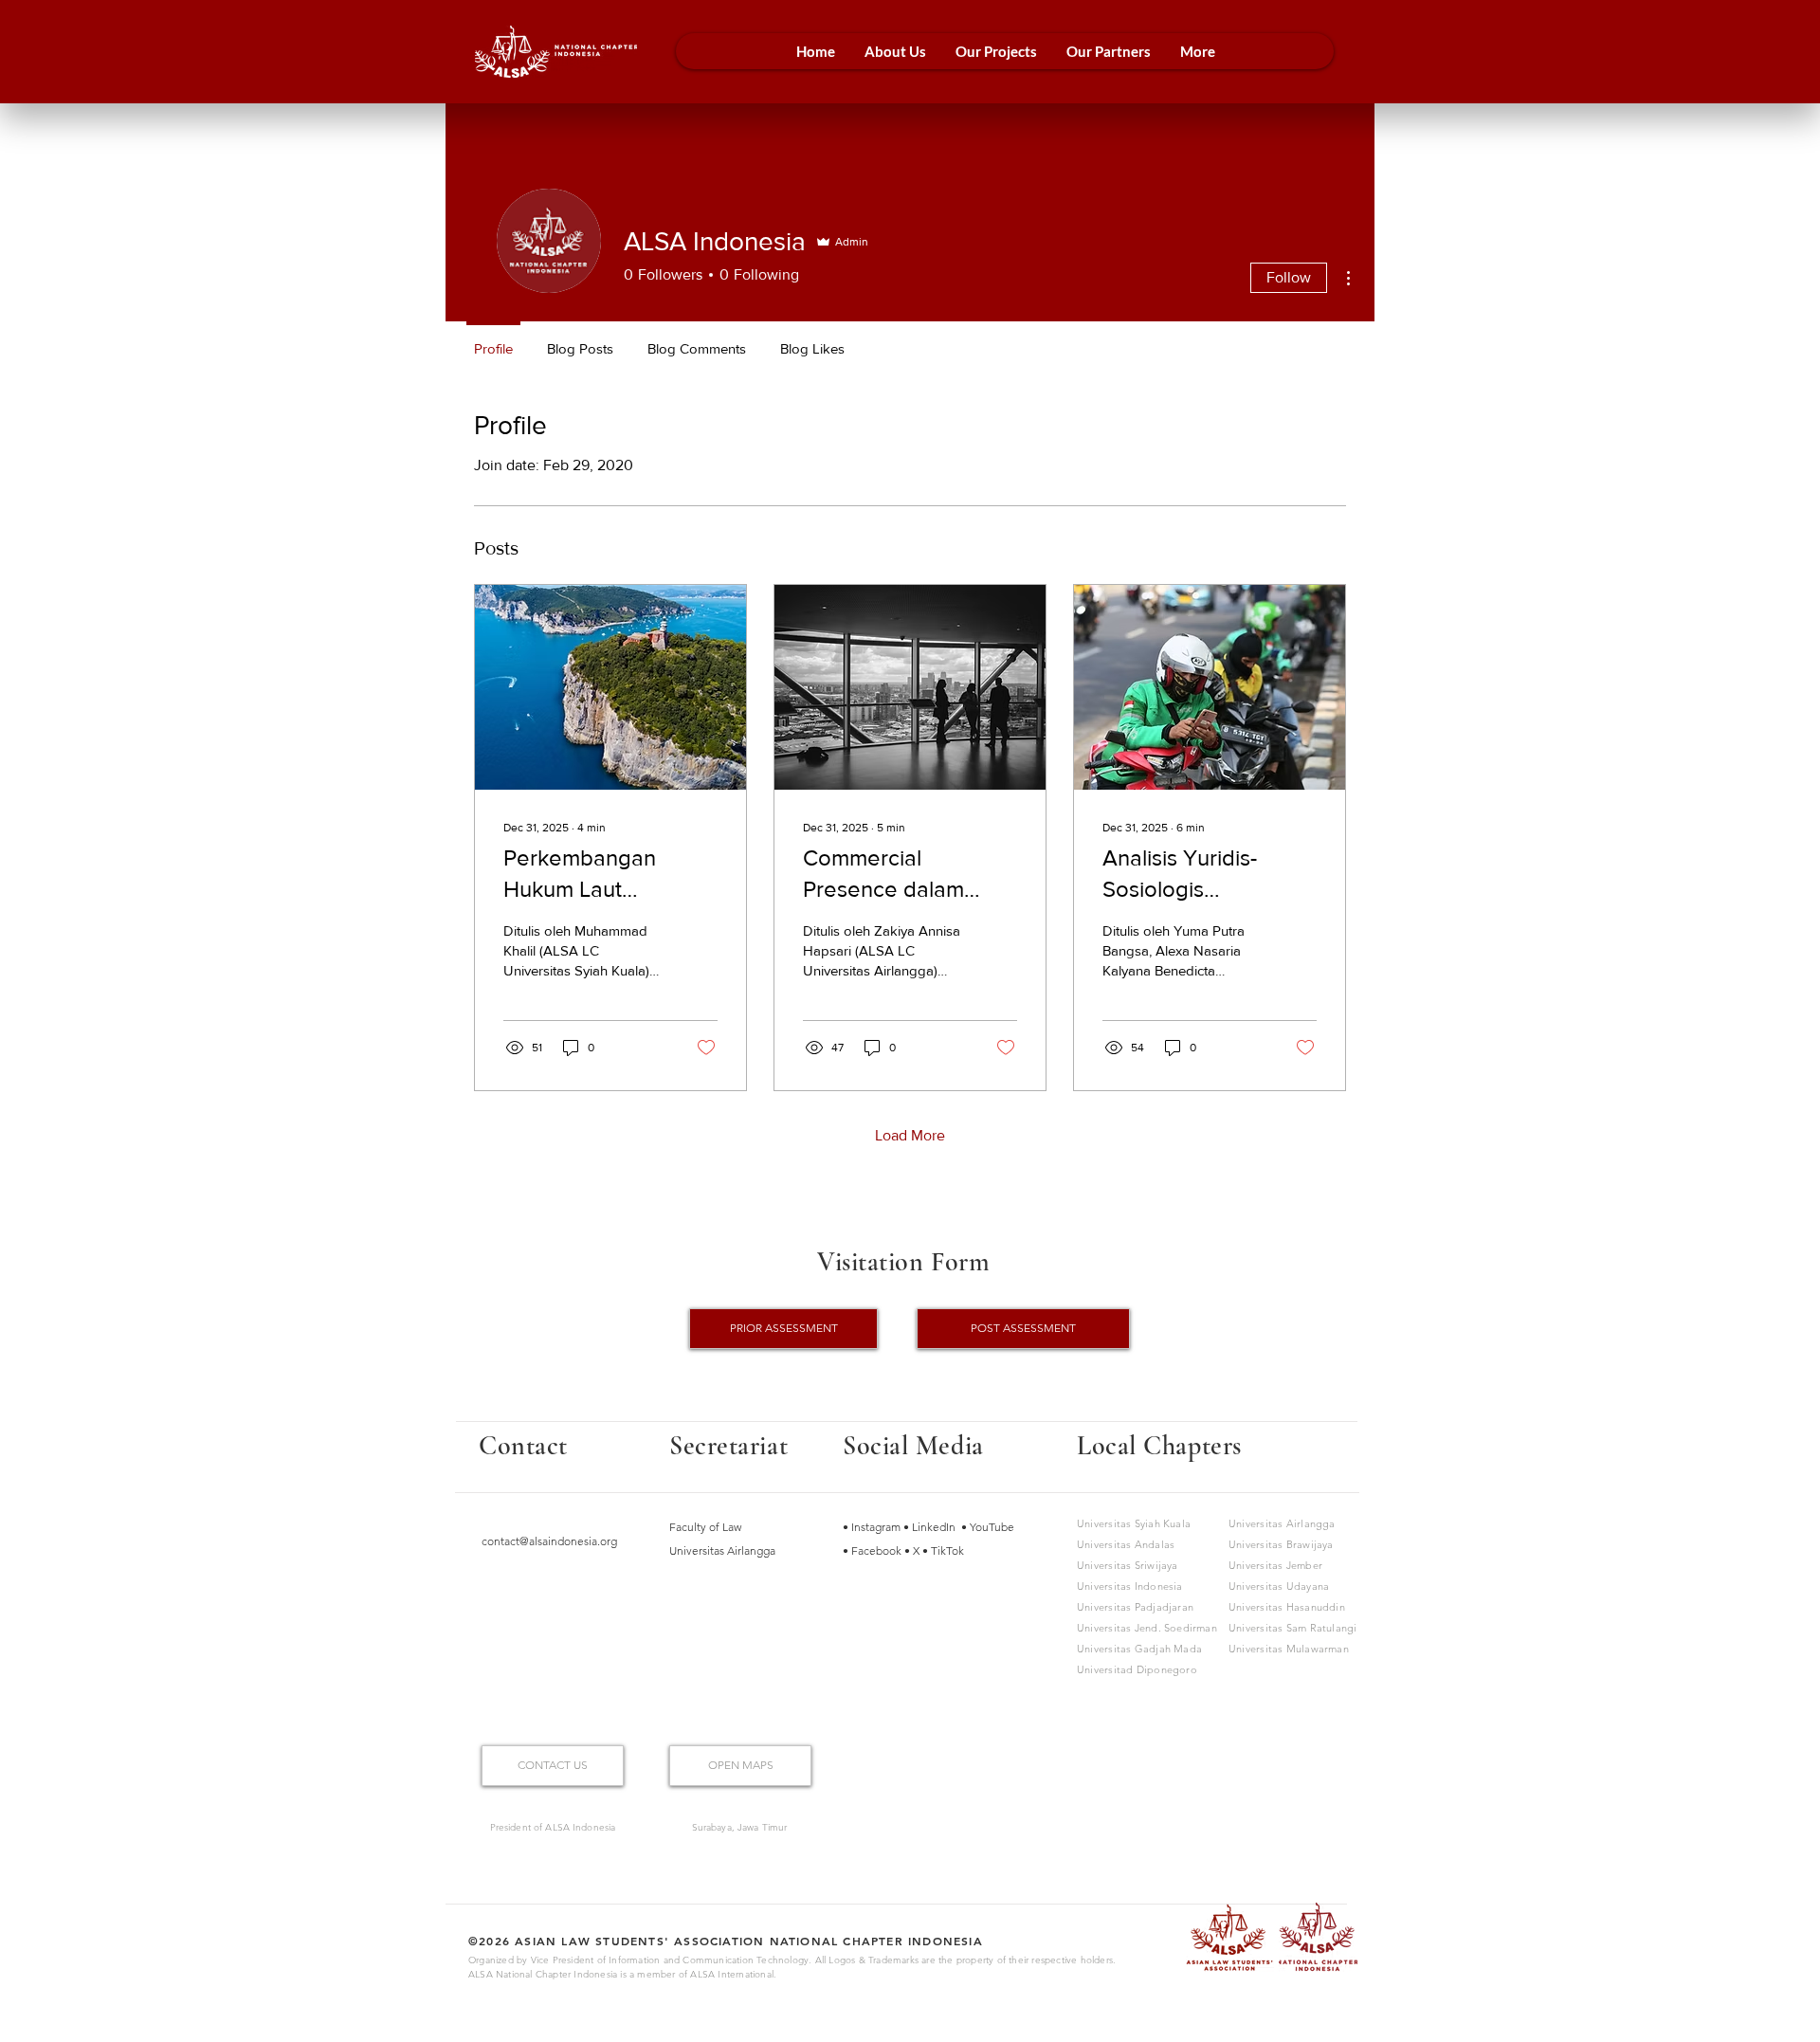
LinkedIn (935, 1527)
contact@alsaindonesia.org (549, 1541)
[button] (895, 51)
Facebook (878, 1550)
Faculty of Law (705, 1527)
